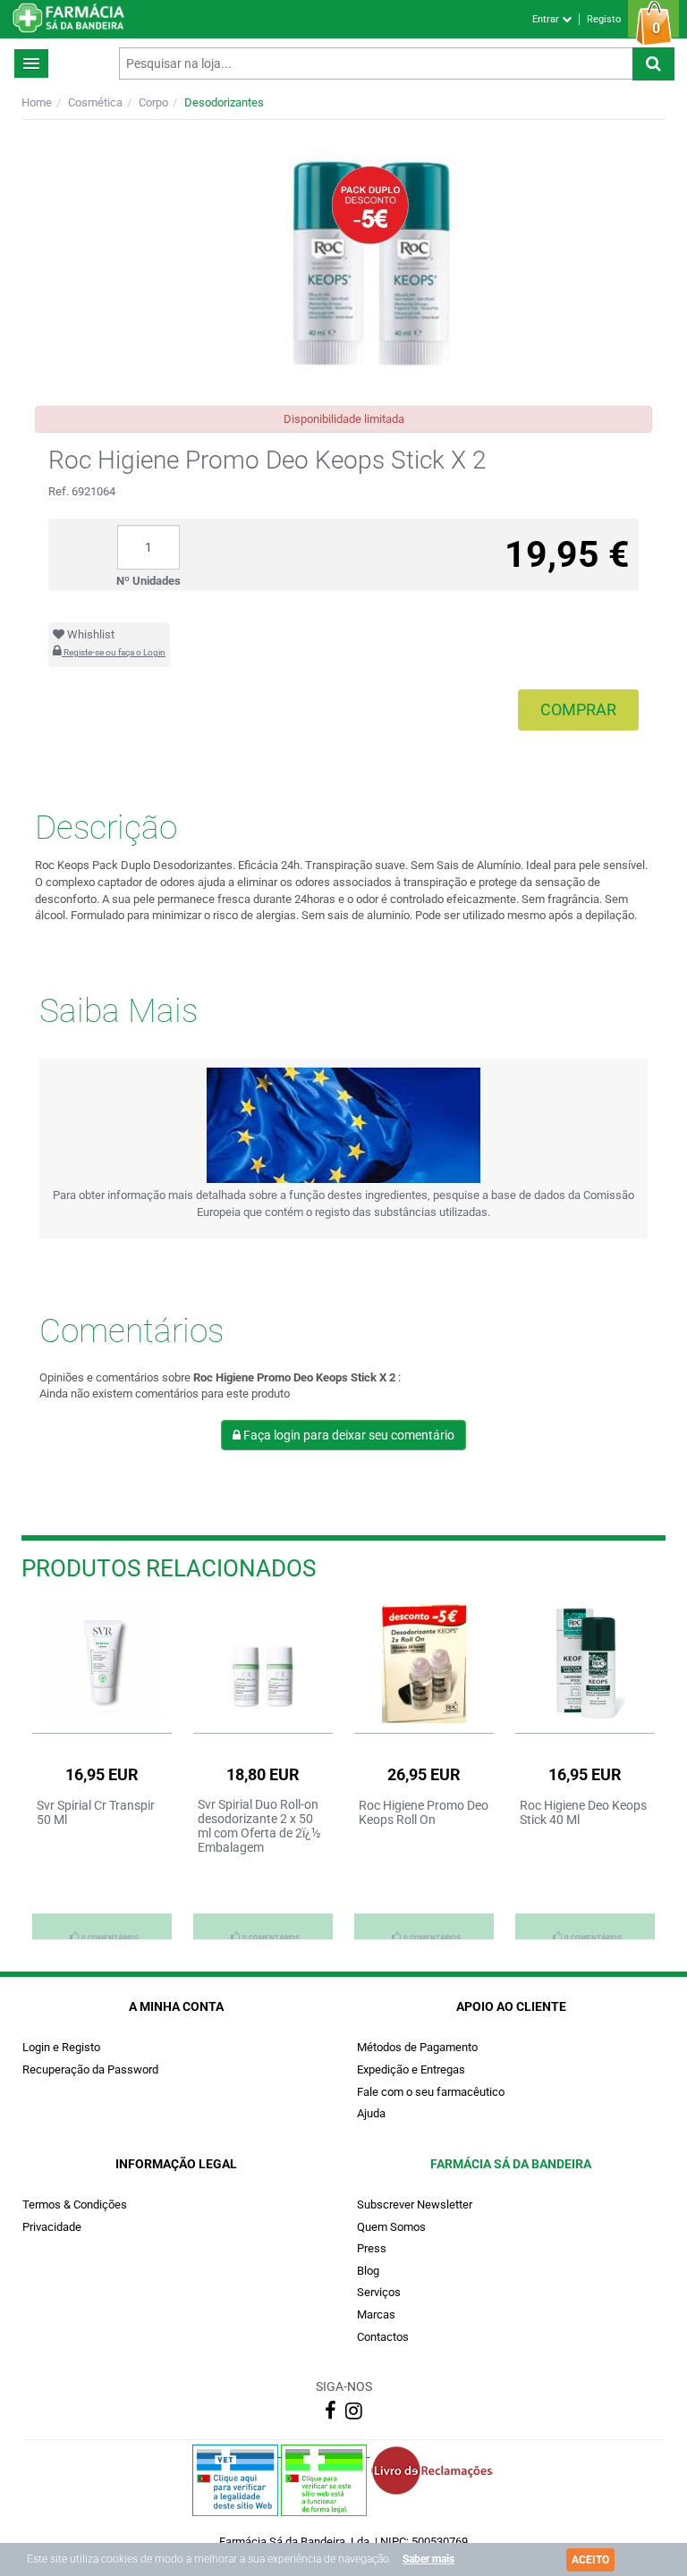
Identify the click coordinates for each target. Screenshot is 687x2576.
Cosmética (95, 102)
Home (37, 102)
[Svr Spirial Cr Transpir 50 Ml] (102, 1663)
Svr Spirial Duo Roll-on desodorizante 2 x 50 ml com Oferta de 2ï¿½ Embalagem (259, 1826)
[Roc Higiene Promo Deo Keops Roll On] (424, 1663)
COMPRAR (578, 709)
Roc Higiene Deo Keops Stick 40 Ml (583, 1812)
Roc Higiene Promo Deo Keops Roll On (424, 1812)
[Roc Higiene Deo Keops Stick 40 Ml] (585, 1663)
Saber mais (428, 2559)
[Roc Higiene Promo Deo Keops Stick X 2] (343, 263)
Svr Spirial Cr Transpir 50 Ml (96, 1812)
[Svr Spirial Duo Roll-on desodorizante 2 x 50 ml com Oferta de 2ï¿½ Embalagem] (263, 1663)
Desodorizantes (224, 102)
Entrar (547, 19)
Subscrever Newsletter (415, 2204)
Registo (604, 19)
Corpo (153, 102)
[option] (102, 1770)
